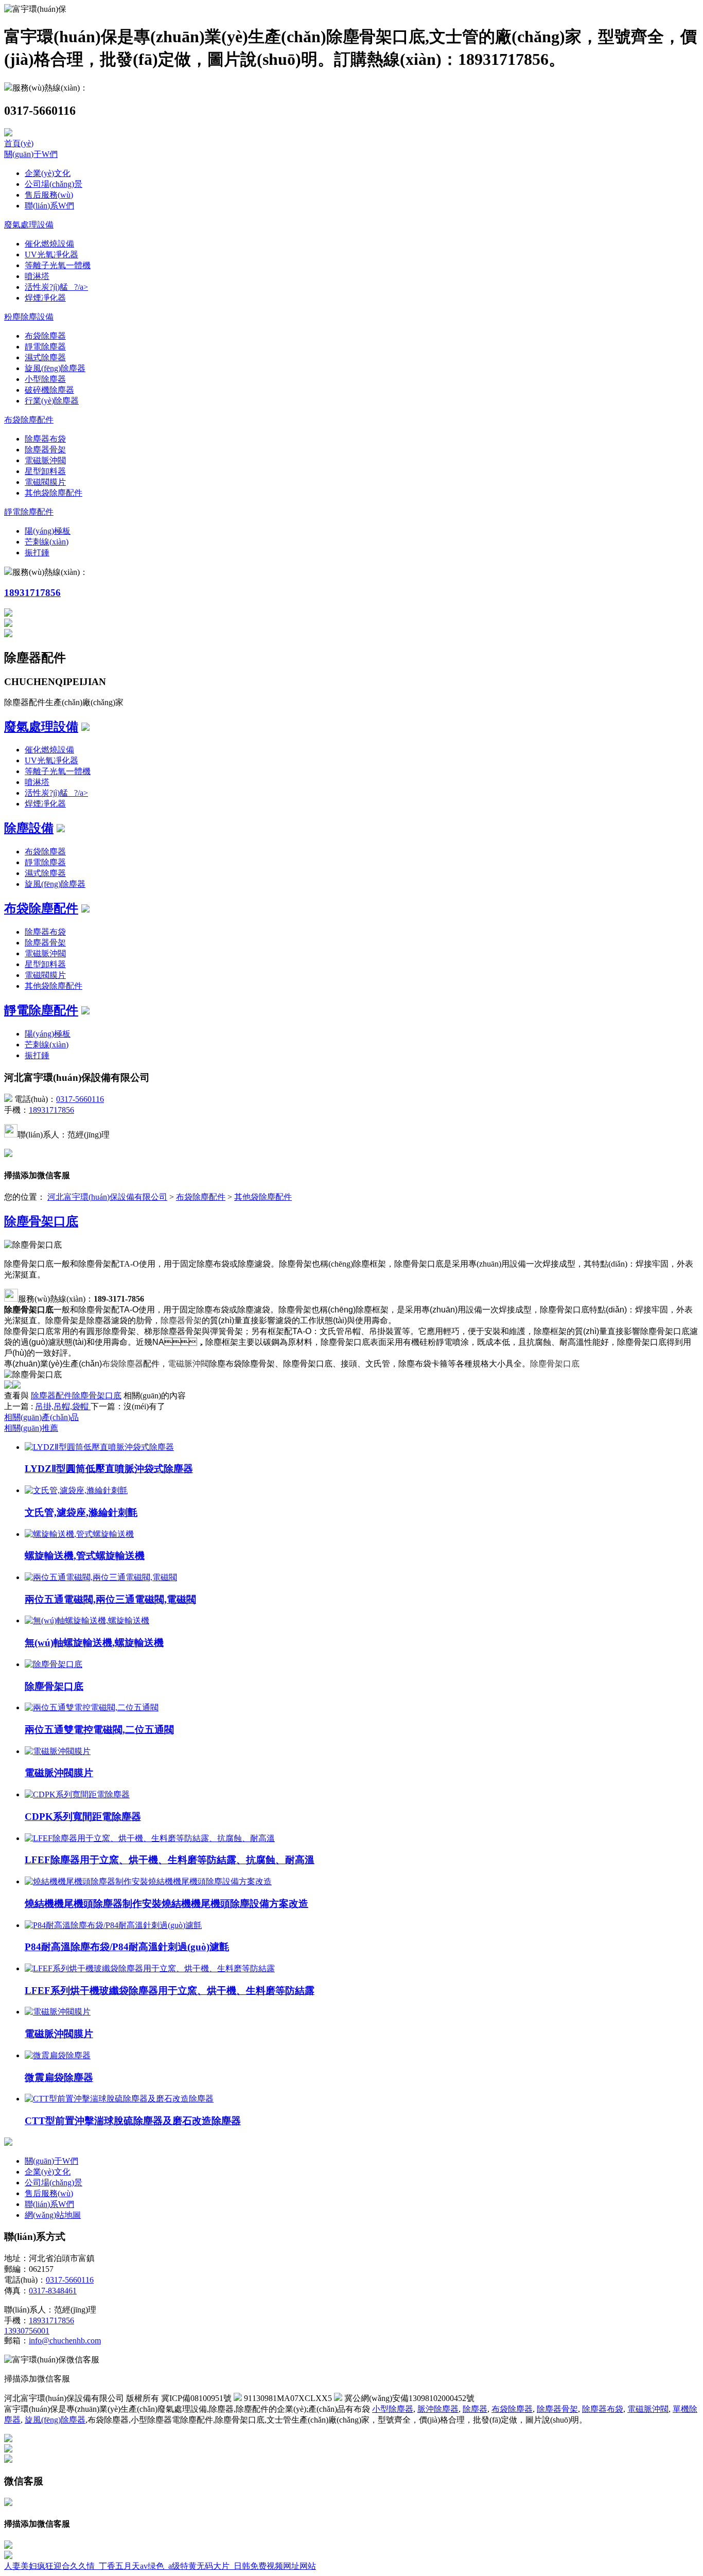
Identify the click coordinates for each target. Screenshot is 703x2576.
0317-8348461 (53, 2291)
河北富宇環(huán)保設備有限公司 (107, 1197)
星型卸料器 (45, 471)
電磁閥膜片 (45, 482)
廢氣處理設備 (29, 225)
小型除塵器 (45, 379)
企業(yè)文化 (48, 173)
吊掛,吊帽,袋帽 (62, 1406)
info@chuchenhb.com (65, 2341)
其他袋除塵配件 (54, 493)
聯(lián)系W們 (49, 206)
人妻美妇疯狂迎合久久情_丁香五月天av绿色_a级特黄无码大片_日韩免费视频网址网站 (160, 2566)
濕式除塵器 (45, 357)
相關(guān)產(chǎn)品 (41, 1417)
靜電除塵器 (45, 347)
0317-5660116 (80, 1099)
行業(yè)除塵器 (52, 401)
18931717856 (32, 593)
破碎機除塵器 (49, 390)
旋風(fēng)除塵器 (55, 368)
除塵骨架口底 (41, 1221)
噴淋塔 (37, 276)
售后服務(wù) (49, 195)
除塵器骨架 (45, 450)
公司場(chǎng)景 (54, 184)
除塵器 (475, 2409)
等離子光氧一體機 (58, 265)
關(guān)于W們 (31, 154)
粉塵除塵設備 (29, 317)
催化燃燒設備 (49, 244)
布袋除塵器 (45, 336)
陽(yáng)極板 (48, 531)
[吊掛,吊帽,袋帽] (90, 1406)
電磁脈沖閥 (45, 460)
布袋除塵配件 (29, 420)
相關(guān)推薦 (31, 1428)
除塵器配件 (51, 1396)
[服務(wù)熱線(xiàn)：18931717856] (8, 2546)
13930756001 (27, 2331)
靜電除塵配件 (29, 512)
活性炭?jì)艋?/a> (56, 287)
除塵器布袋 (45, 439)
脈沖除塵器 (438, 2409)
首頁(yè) (19, 143)
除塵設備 (29, 828)
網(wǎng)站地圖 (53, 2215)
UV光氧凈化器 (51, 255)
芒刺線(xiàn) (47, 542)
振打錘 (37, 553)
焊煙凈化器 (45, 298)
